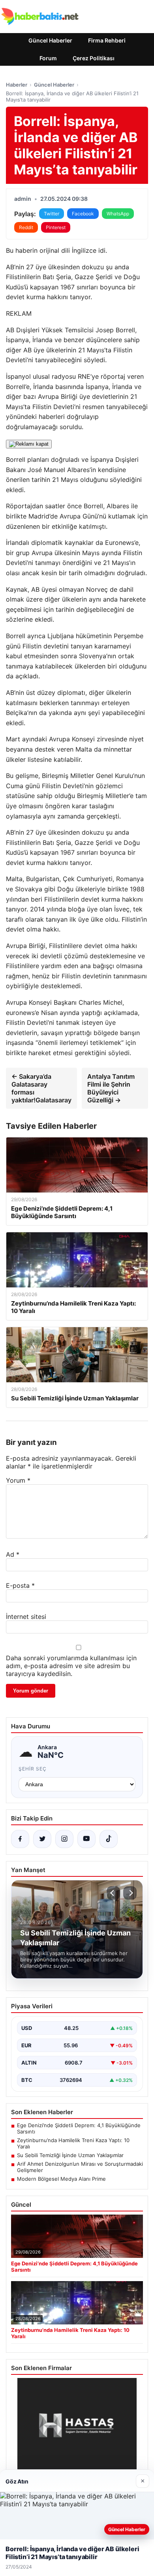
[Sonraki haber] (130, 1893)
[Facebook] (20, 1839)
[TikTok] (109, 1839)
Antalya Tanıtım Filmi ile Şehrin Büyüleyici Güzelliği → (111, 1088)
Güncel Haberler (50, 40)
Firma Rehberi (107, 40)
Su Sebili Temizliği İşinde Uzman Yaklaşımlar (70, 2155)
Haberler (17, 85)
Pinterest (56, 227)
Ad (13, 1554)
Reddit (26, 227)
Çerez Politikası (94, 58)
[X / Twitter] (42, 1839)
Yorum (18, 1480)
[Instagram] (64, 1839)
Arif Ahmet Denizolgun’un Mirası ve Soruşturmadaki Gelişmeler (80, 2167)
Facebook (83, 214)
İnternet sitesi (26, 1617)
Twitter (52, 214)
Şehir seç (33, 1769)
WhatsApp (118, 214)
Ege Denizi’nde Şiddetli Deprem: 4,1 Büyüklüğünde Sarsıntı (79, 2128)
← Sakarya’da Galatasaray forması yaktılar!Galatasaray (41, 1088)
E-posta (20, 1585)
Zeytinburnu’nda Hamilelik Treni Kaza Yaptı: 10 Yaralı (73, 2143)
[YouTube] (86, 1839)
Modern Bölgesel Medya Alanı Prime (61, 2179)
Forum (48, 58)
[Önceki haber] (113, 1893)
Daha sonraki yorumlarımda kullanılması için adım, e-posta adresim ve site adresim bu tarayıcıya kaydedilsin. (71, 1666)
